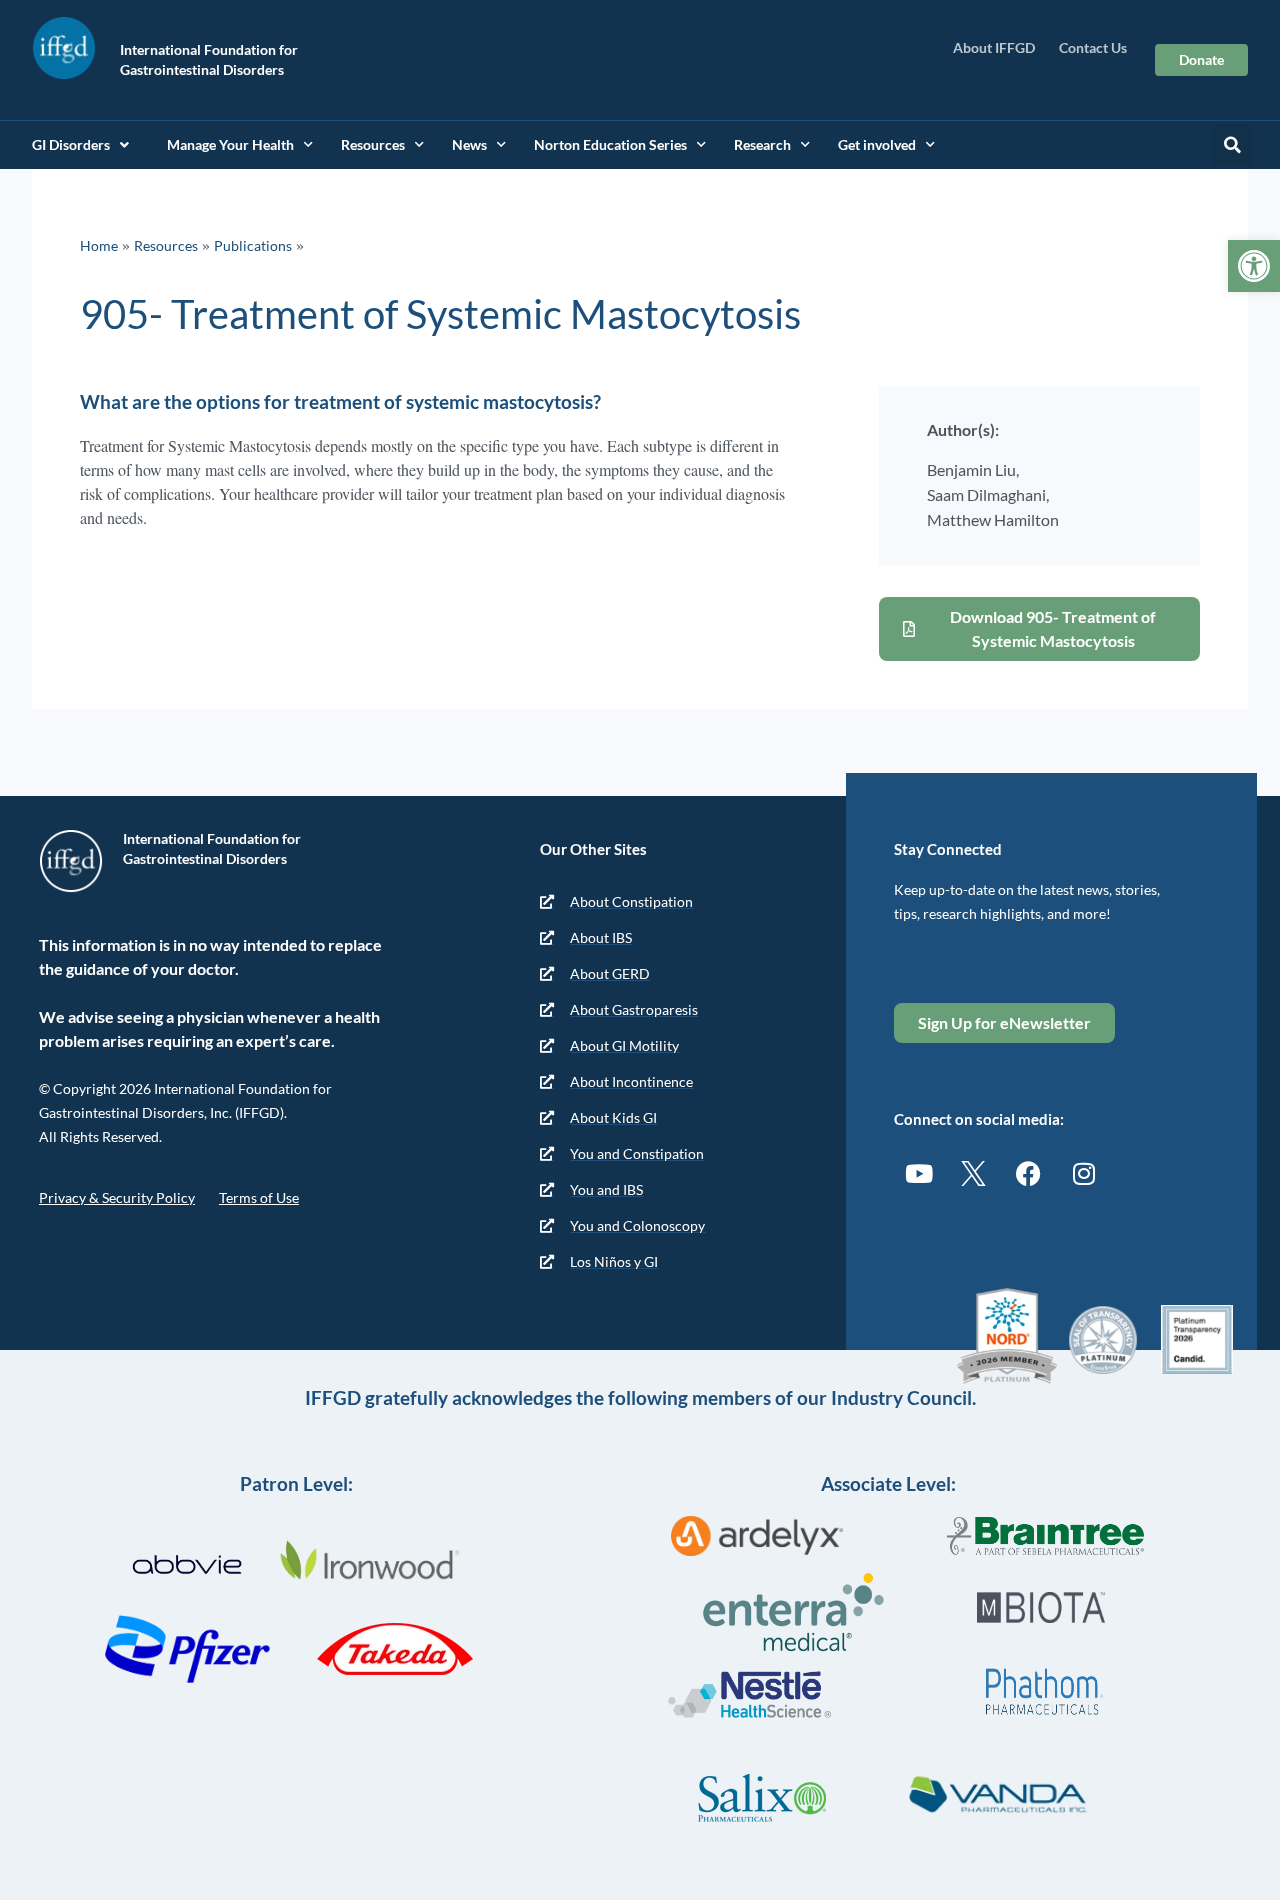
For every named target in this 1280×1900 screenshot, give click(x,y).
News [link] (469, 144)
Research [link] (762, 144)
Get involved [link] (877, 144)
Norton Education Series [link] (610, 144)
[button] (1232, 145)
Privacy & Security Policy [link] (117, 1197)
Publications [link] (253, 245)
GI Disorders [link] (71, 144)
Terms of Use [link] (259, 1197)
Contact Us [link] (1093, 47)
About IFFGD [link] (994, 47)
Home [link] (99, 245)
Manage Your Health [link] (230, 144)
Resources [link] (373, 144)
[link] (1254, 266)
